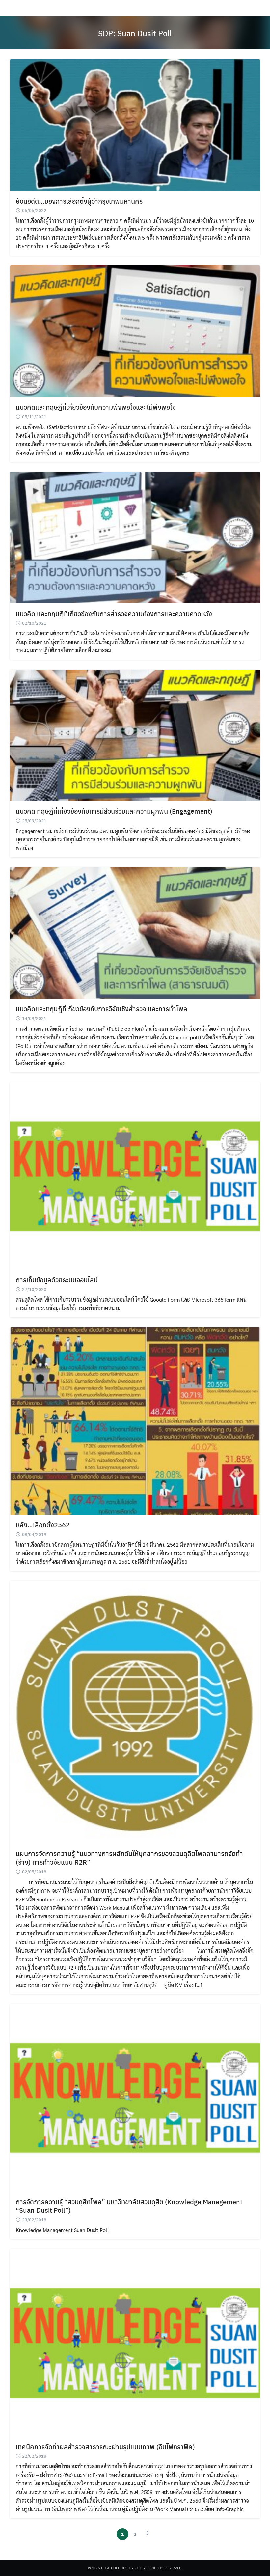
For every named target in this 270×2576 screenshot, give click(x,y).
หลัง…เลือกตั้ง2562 (43, 1525)
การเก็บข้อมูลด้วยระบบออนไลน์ (57, 1280)
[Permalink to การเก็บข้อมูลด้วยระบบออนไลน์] (135, 1175)
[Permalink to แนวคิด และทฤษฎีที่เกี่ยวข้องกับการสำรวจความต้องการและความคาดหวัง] (135, 537)
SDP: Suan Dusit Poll (135, 33)
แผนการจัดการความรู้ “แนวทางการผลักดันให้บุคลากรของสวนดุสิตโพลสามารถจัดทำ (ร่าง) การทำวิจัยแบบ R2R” (129, 1858)
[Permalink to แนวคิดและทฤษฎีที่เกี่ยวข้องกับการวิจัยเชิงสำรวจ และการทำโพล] (135, 932)
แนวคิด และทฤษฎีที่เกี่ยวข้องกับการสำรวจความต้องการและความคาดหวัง (114, 613)
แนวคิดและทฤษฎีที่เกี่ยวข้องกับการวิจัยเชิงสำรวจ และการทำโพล (102, 1009)
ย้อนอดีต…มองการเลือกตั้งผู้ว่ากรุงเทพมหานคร (79, 201)
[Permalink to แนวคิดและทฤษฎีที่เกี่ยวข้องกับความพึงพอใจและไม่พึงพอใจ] (135, 330)
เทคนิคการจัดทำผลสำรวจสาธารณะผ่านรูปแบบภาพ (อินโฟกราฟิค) (105, 2446)
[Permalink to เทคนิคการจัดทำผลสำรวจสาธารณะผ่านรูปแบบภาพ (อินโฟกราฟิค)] (135, 2342)
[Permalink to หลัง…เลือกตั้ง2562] (135, 1420)
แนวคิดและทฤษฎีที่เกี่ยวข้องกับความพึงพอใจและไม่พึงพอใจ (96, 407)
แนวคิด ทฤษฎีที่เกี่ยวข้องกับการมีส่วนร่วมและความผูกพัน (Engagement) (114, 811)
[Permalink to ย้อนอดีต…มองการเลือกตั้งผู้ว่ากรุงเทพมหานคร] (135, 124)
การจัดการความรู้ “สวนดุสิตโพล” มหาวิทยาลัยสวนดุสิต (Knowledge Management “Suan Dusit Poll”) (129, 2206)
